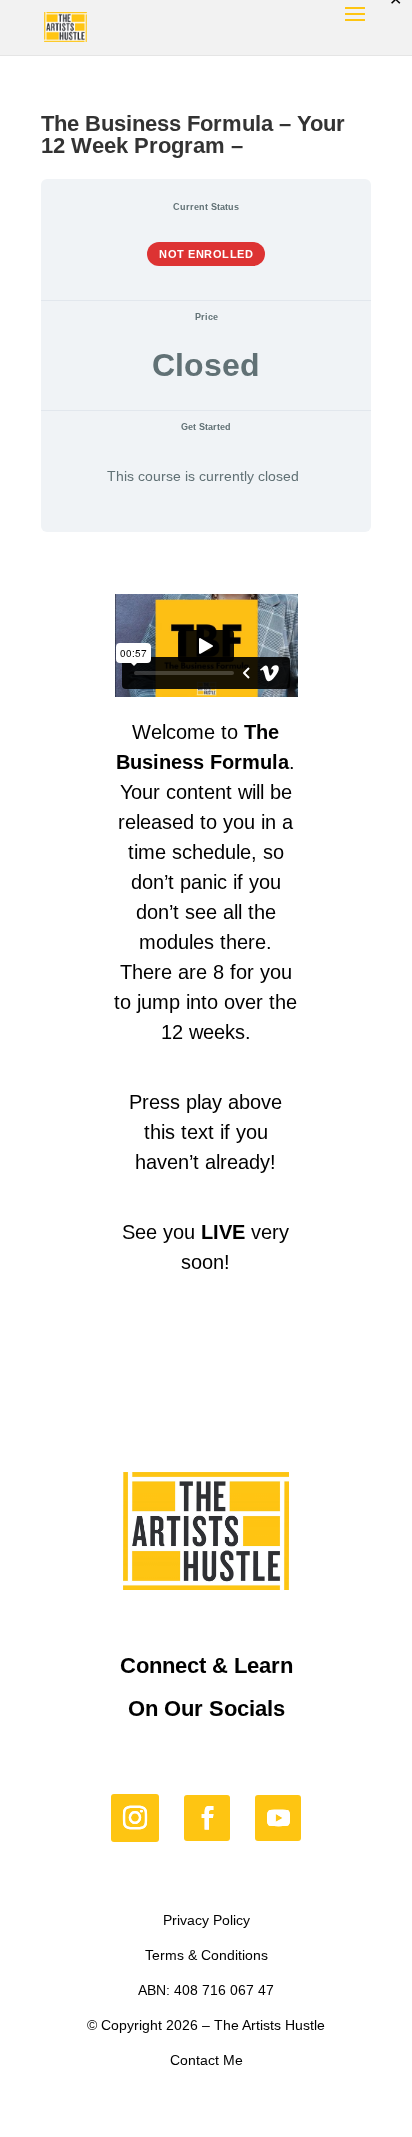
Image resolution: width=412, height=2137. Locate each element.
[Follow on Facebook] (207, 1818)
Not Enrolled (206, 254)
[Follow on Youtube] (278, 1818)
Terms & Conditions (206, 1955)
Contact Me (206, 2060)
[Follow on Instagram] (135, 1818)
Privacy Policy (206, 1920)
